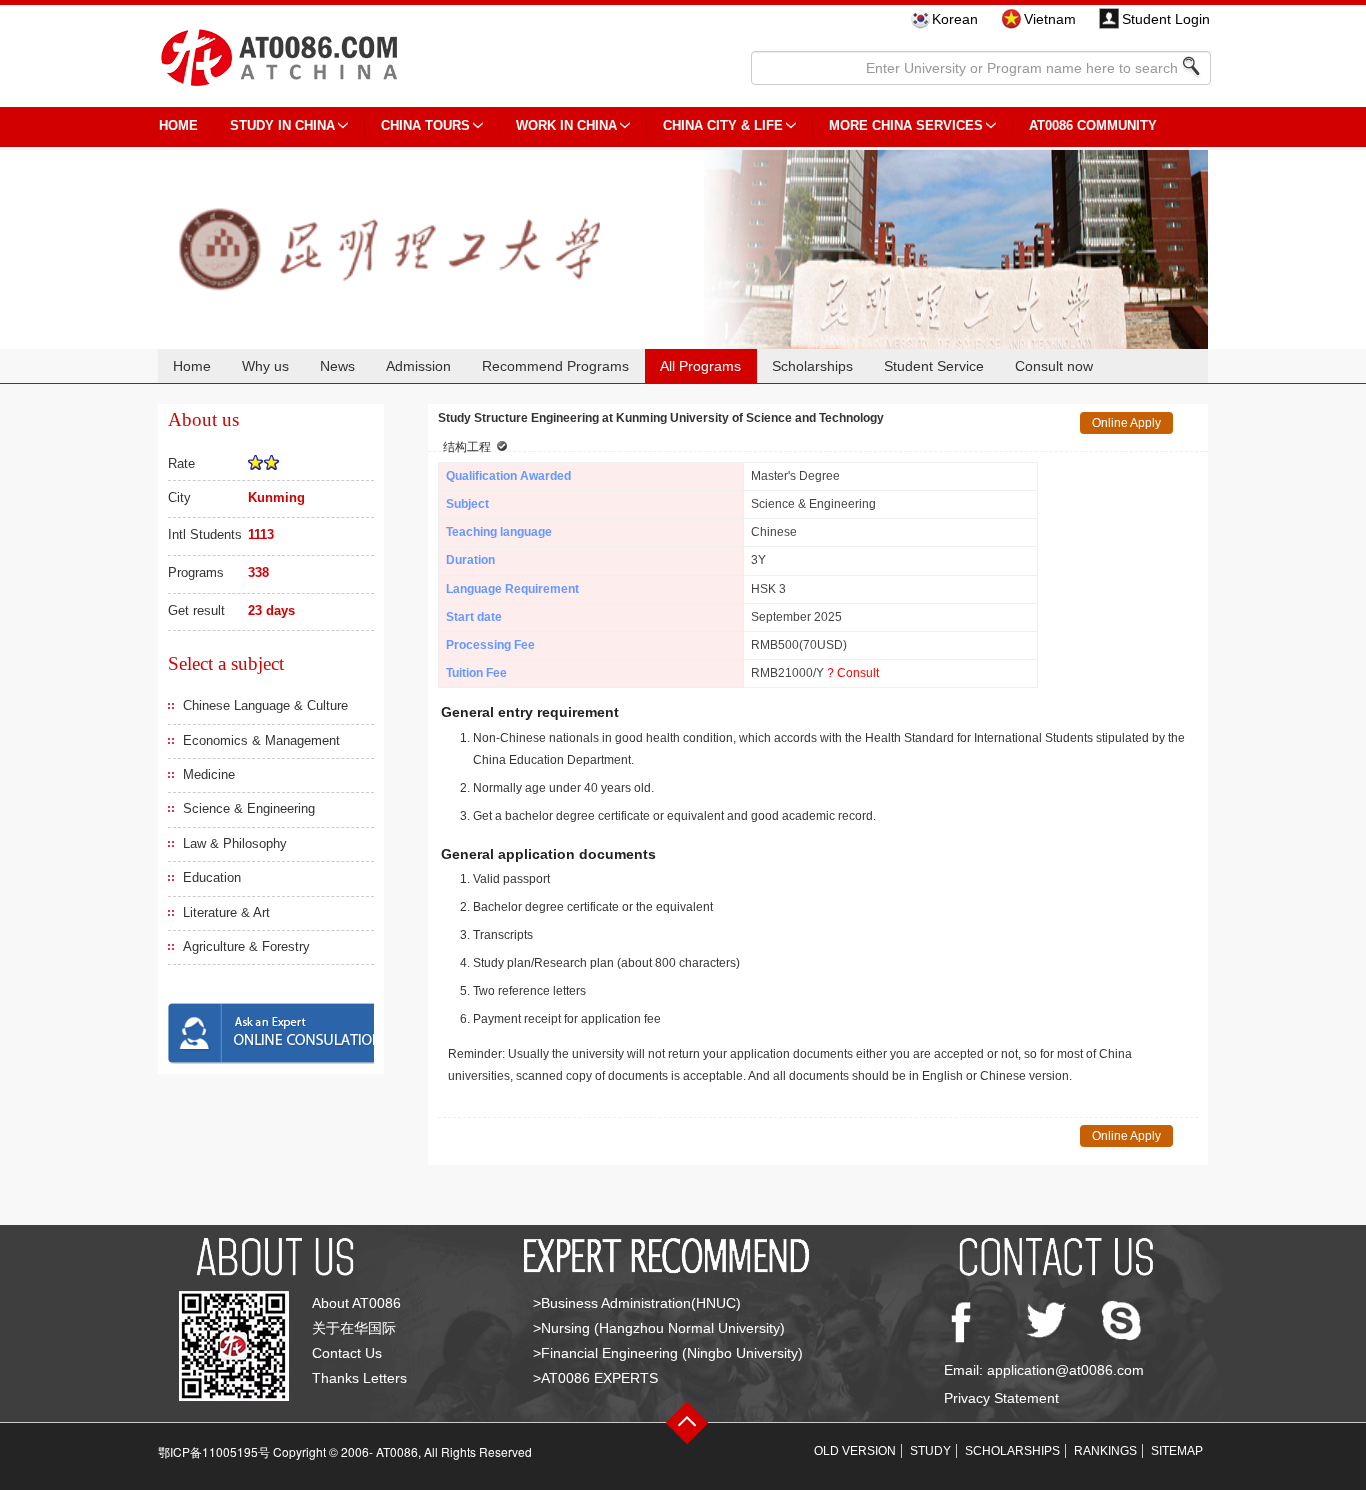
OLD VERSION (855, 1451)
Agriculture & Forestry (246, 946)
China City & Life (723, 125)
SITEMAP (1177, 1451)
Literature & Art (226, 912)
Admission (418, 366)
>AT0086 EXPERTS (595, 1378)
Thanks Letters (359, 1378)
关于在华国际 (354, 1328)
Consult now (1054, 366)
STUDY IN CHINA (282, 125)
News (337, 366)
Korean (955, 19)
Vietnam (1050, 19)
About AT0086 (356, 1303)
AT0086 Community (1093, 125)
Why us (265, 366)
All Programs (700, 366)
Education (212, 877)
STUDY (930, 1451)
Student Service (934, 366)
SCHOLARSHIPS (1012, 1451)
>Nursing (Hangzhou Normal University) (659, 1328)
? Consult (853, 673)
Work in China (566, 125)
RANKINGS (1105, 1451)
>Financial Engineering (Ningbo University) (668, 1353)
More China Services (906, 125)
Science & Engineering (249, 808)
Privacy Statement (1001, 1398)
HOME (178, 125)
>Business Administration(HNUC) (637, 1303)
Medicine (209, 774)
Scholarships (812, 366)
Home (192, 366)
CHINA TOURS (425, 125)
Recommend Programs (555, 366)
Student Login (1166, 19)
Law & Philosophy (235, 843)
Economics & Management (261, 740)
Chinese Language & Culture (265, 705)
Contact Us (347, 1353)
